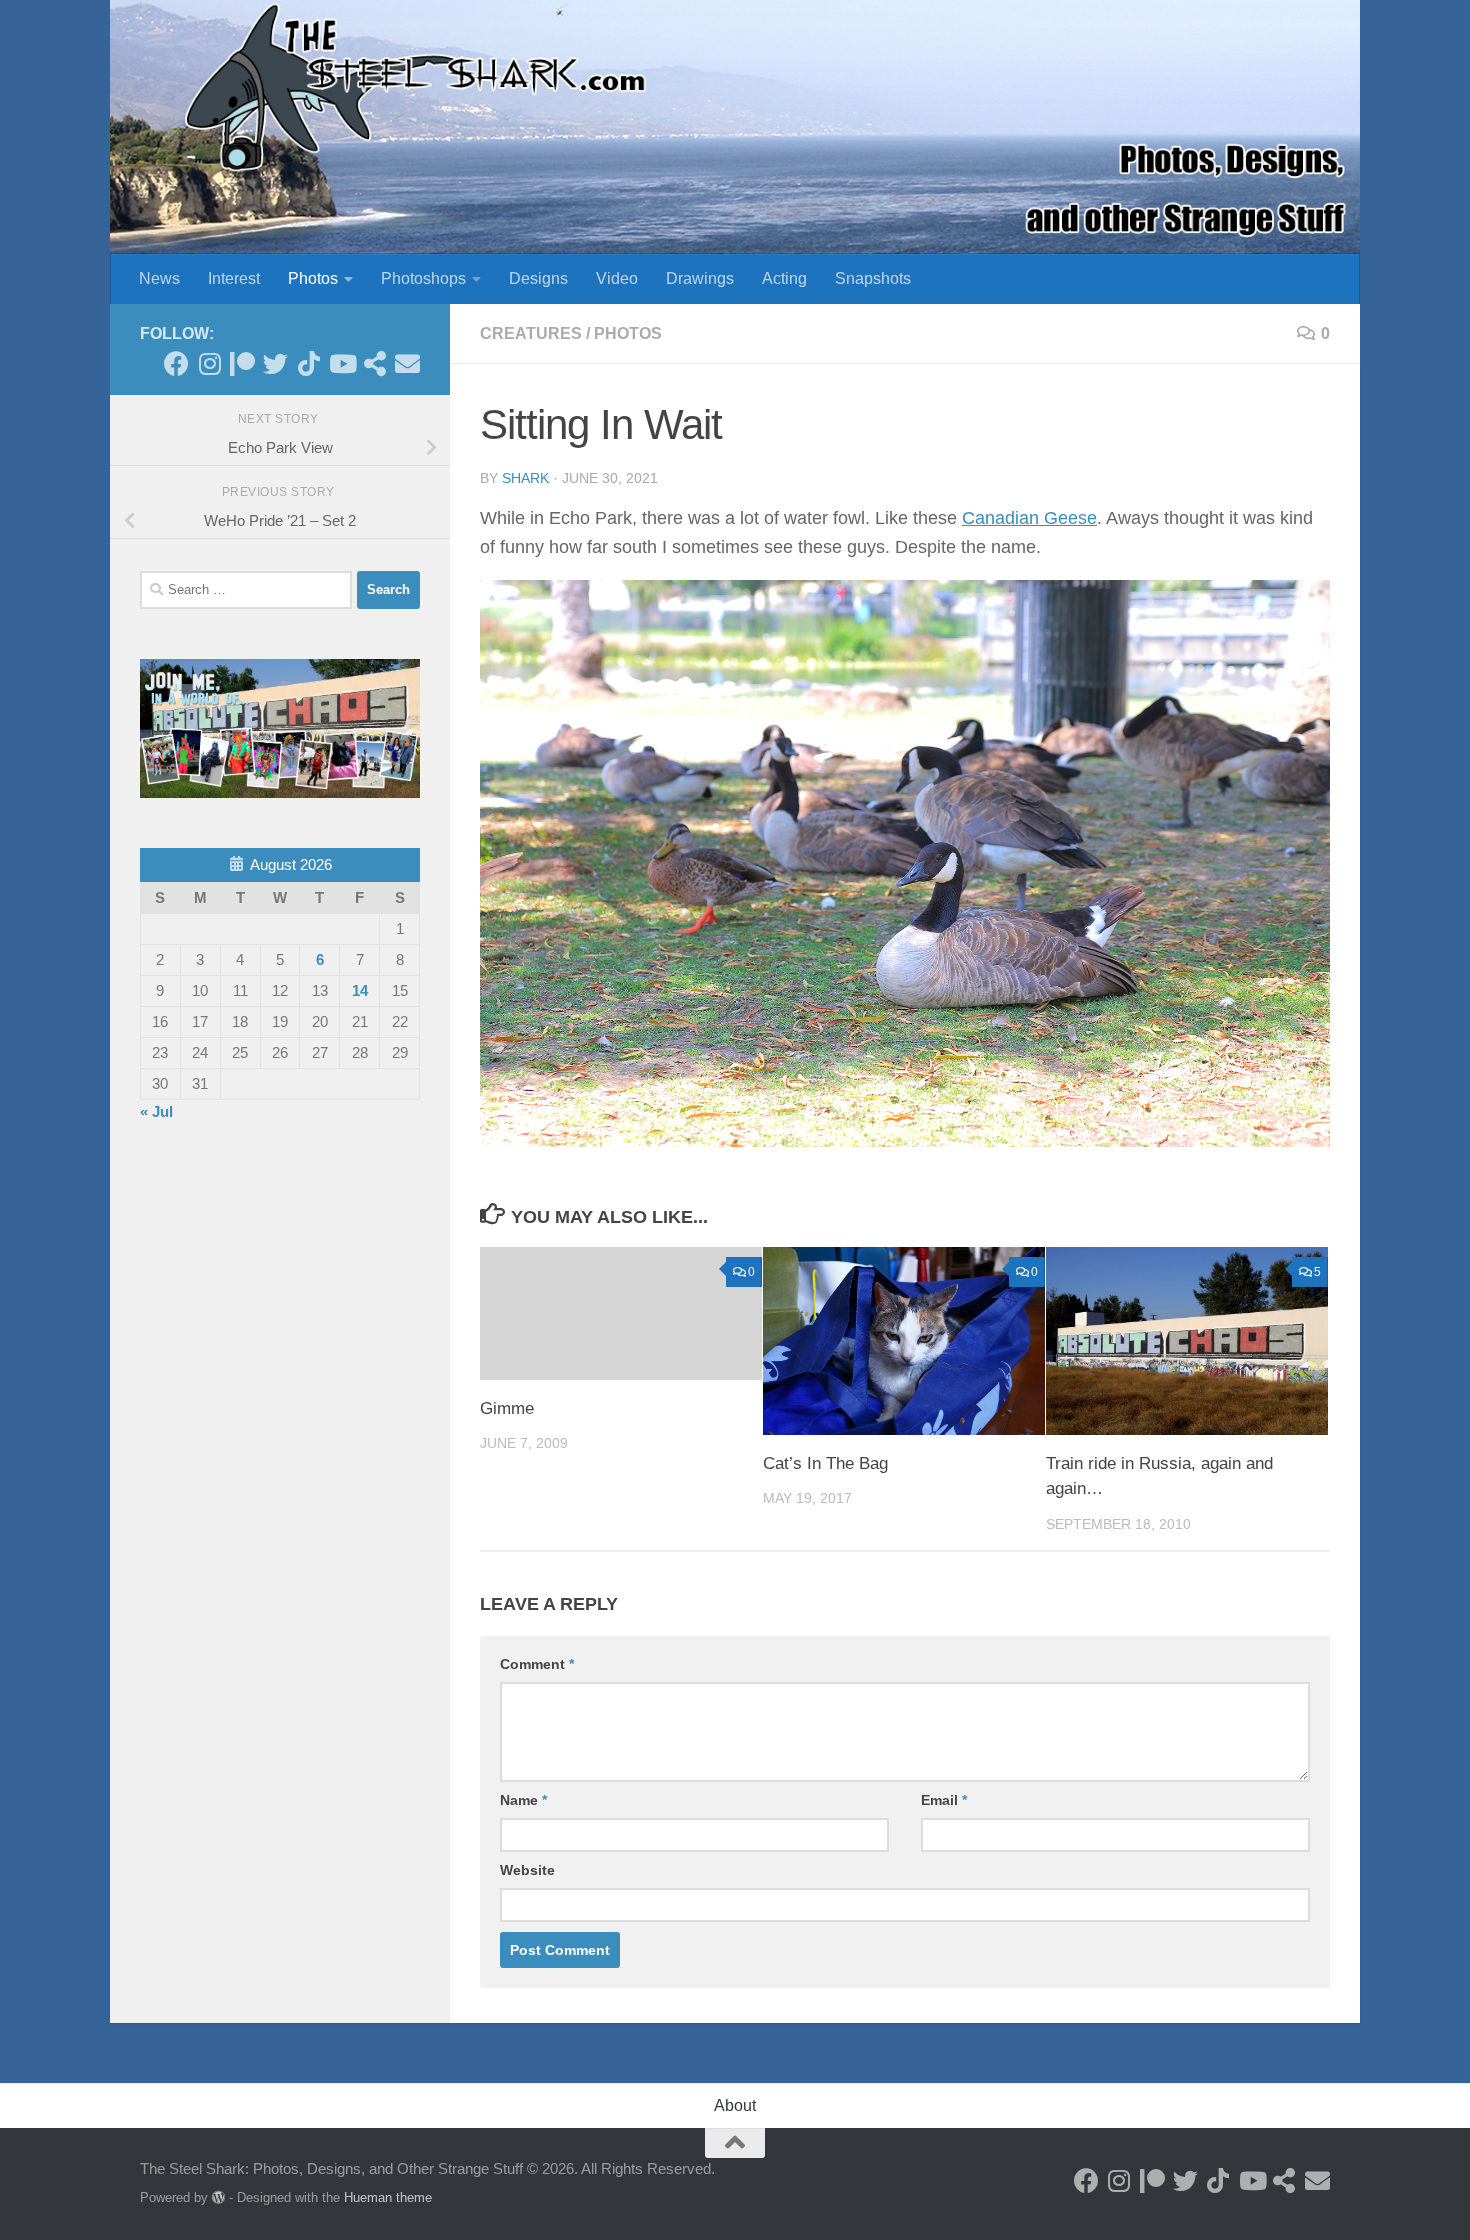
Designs (538, 278)
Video (617, 278)
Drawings (700, 278)
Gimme (507, 1408)
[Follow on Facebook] (176, 363)
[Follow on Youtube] (341, 363)
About (735, 2105)
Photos (313, 278)
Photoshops (423, 278)
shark (525, 478)
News (159, 278)
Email (944, 1800)
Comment (537, 1664)
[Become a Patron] (242, 363)
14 (360, 990)
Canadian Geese (1029, 518)
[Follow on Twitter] (275, 363)
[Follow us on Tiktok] (308, 363)
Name (523, 1800)
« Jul (156, 1111)
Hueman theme (388, 2197)
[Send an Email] (407, 363)
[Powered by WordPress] (218, 2197)
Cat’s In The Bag (825, 1463)
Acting (784, 278)
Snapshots (873, 278)
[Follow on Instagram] (209, 363)
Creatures (531, 333)
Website (527, 1870)
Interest (234, 278)
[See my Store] (374, 363)
